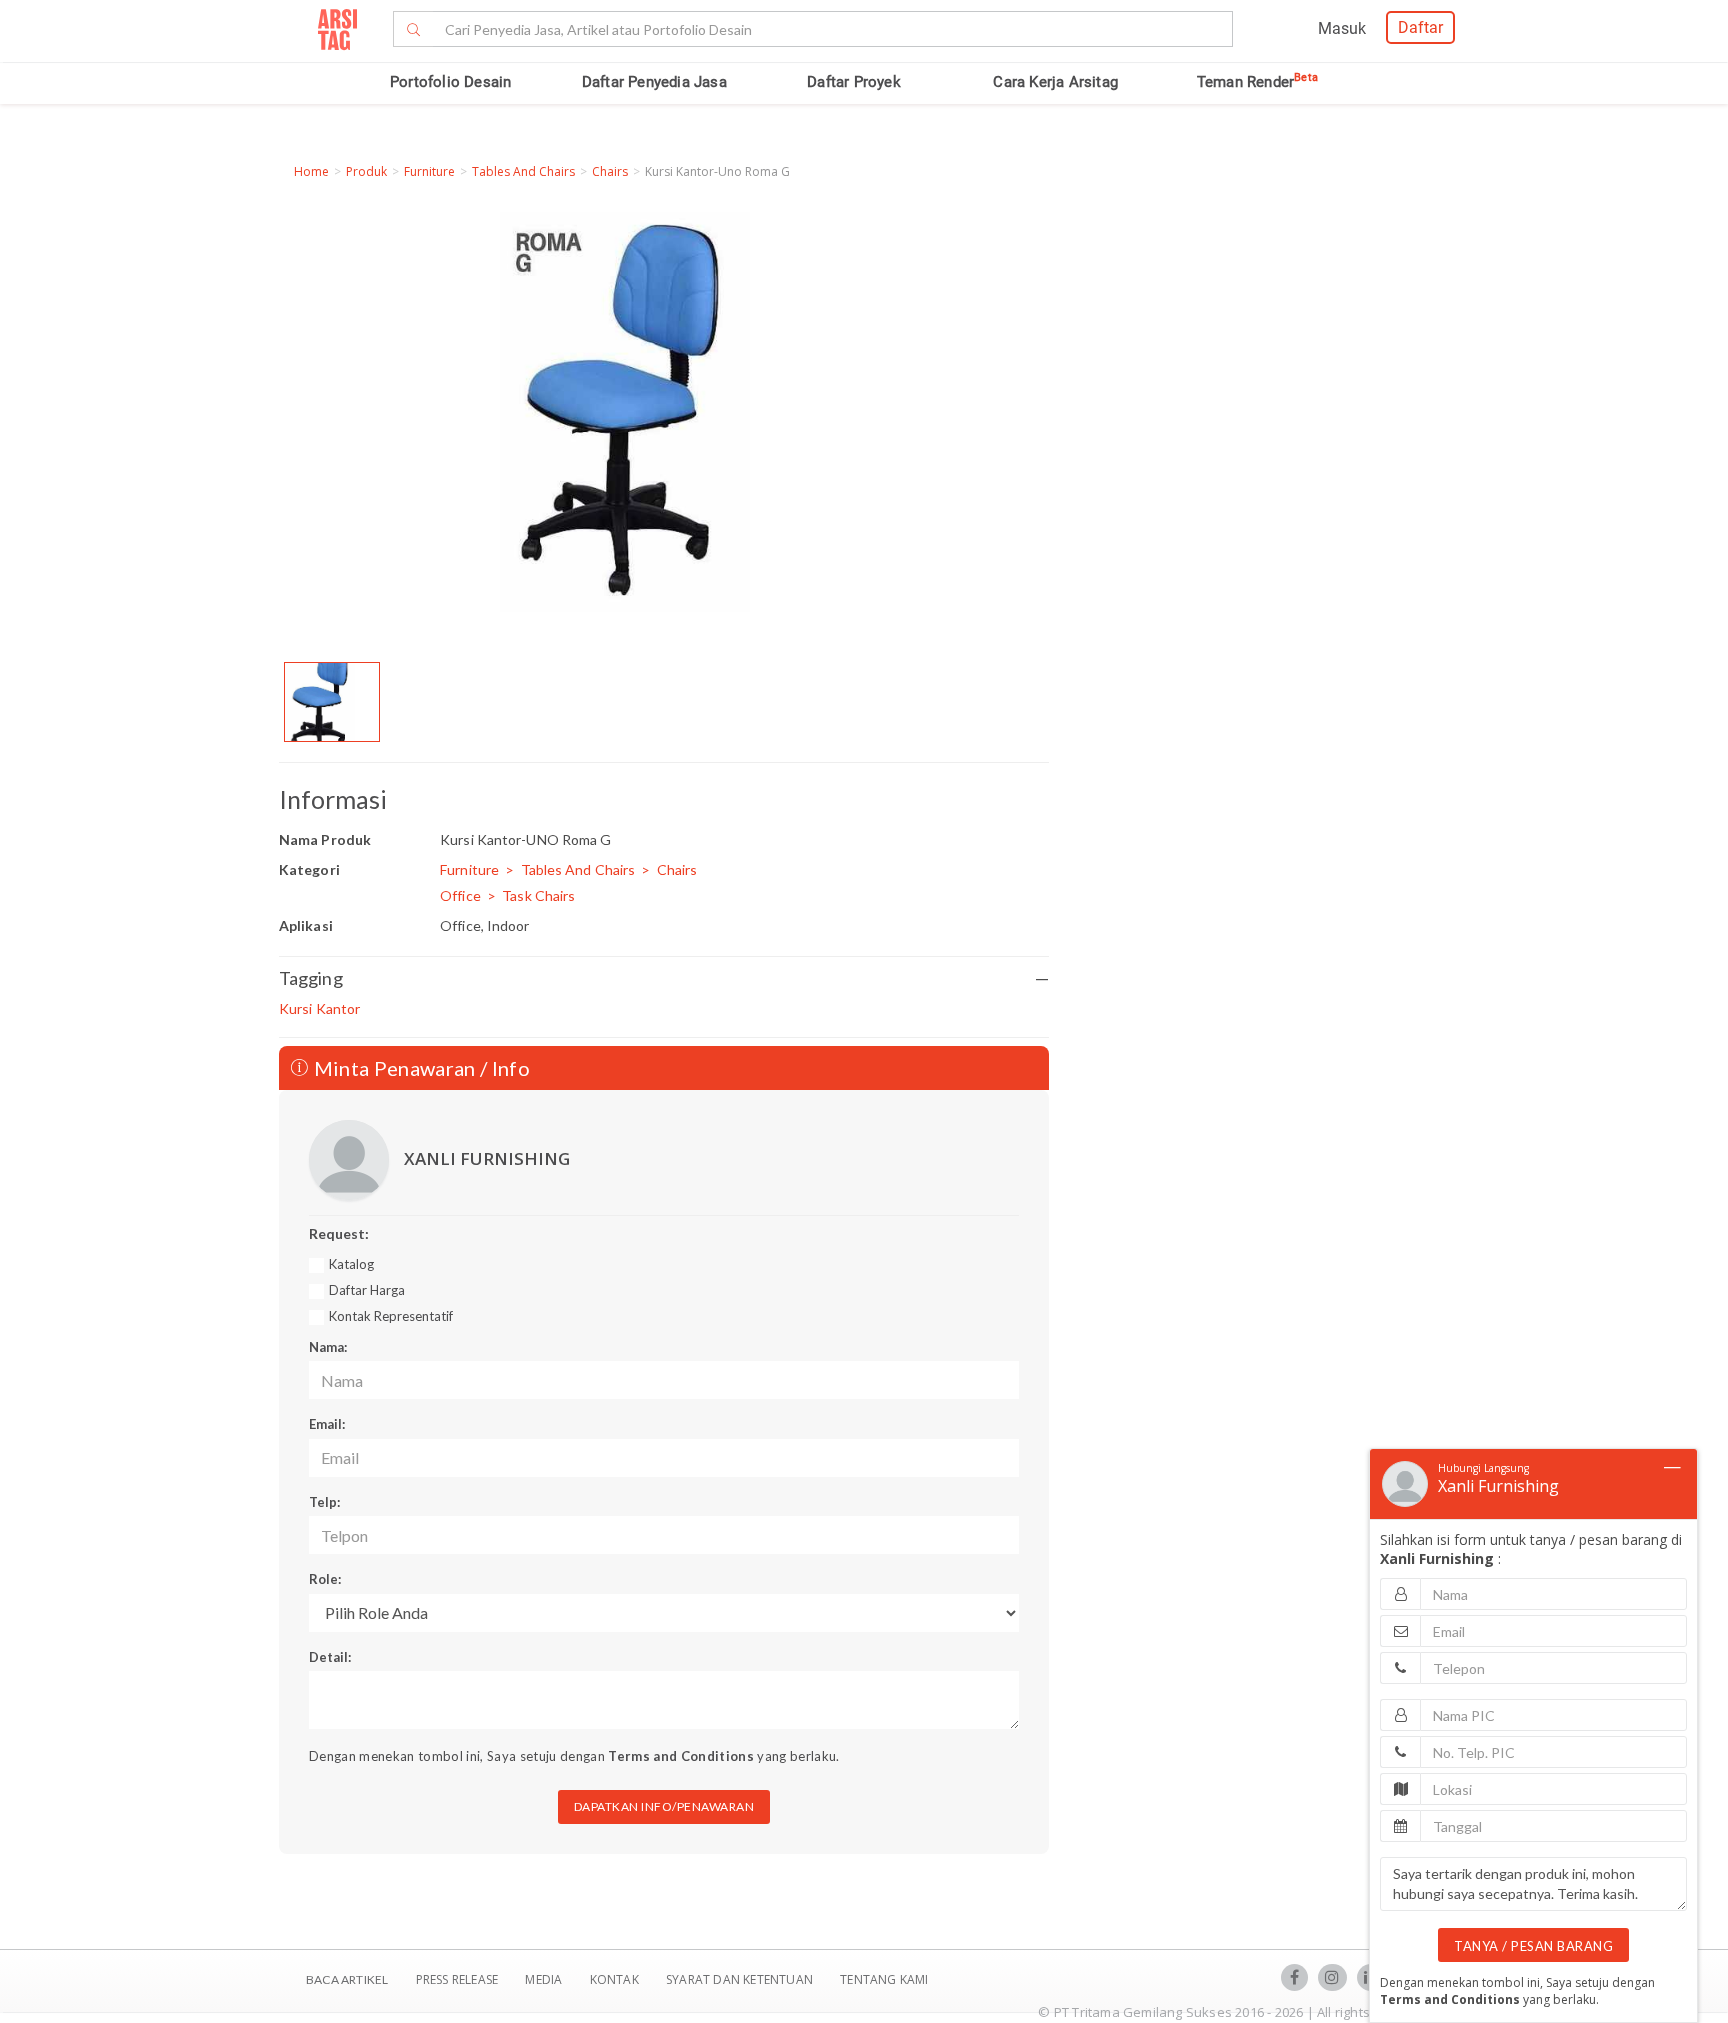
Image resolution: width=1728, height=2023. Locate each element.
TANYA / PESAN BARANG (1533, 1946)
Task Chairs (538, 895)
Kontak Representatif (391, 1316)
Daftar (1420, 27)
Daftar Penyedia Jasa (654, 82)
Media (545, 1979)
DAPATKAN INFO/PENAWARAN (664, 1806)
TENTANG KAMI (884, 1979)
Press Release (456, 1979)
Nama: (328, 1347)
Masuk (1342, 28)
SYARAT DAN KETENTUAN (741, 1979)
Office (460, 895)
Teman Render (1257, 82)
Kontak (616, 1979)
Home (311, 171)
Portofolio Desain (450, 82)
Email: (327, 1424)
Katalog (351, 1264)
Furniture (429, 171)
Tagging (664, 978)
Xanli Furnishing (1498, 1486)
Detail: (330, 1657)
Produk (366, 171)
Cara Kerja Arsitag (1055, 82)
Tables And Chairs (523, 171)
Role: (325, 1579)
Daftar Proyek (854, 82)
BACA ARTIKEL (347, 1979)
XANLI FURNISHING (487, 1158)
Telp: (324, 1502)
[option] (332, 702)
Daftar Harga (367, 1290)
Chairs (610, 171)
